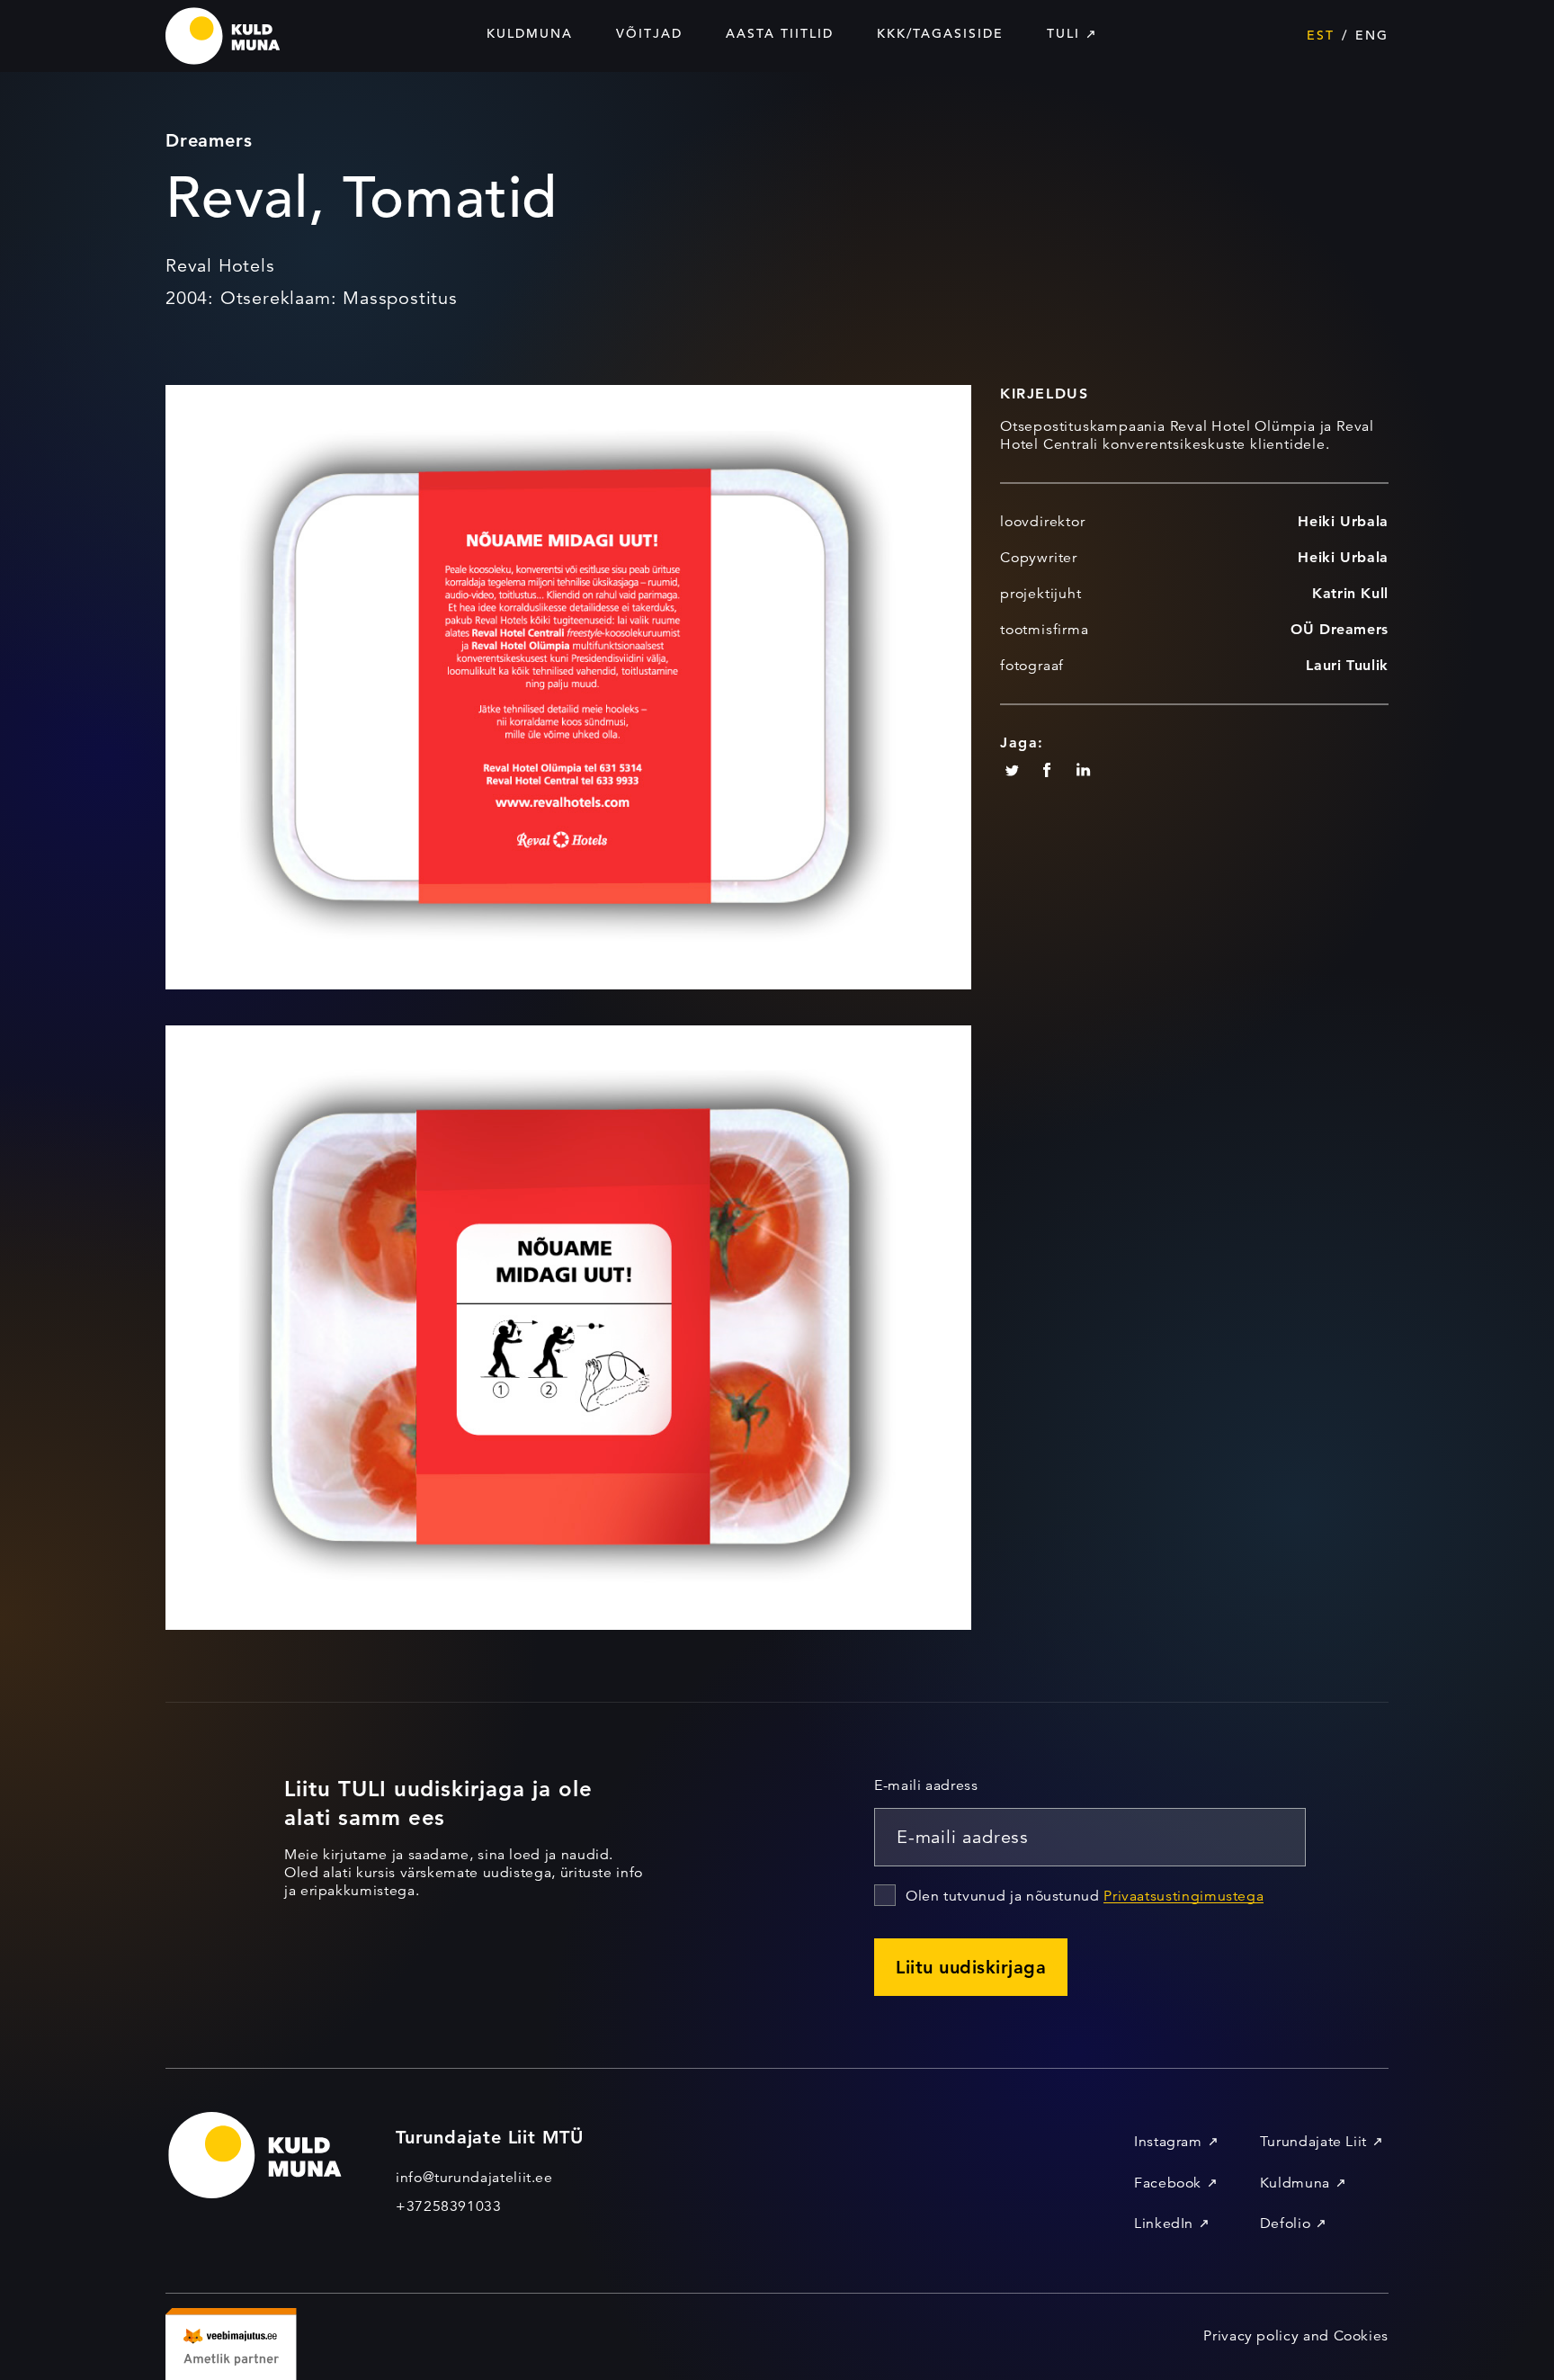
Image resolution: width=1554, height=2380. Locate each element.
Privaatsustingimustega (1183, 1896)
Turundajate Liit (1313, 2142)
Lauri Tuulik (1347, 665)
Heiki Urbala (1343, 521)
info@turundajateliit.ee (474, 2178)
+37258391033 (449, 2206)
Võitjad (649, 33)
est (1321, 35)
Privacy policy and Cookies (1296, 2336)
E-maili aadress (926, 1785)
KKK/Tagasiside (940, 33)
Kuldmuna (530, 33)
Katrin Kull (1350, 593)
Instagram (1168, 2142)
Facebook (1168, 2183)
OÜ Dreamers (1340, 629)
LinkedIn (1164, 2223)
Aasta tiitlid (780, 33)
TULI (1063, 33)
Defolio (1285, 2223)
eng (1372, 35)
